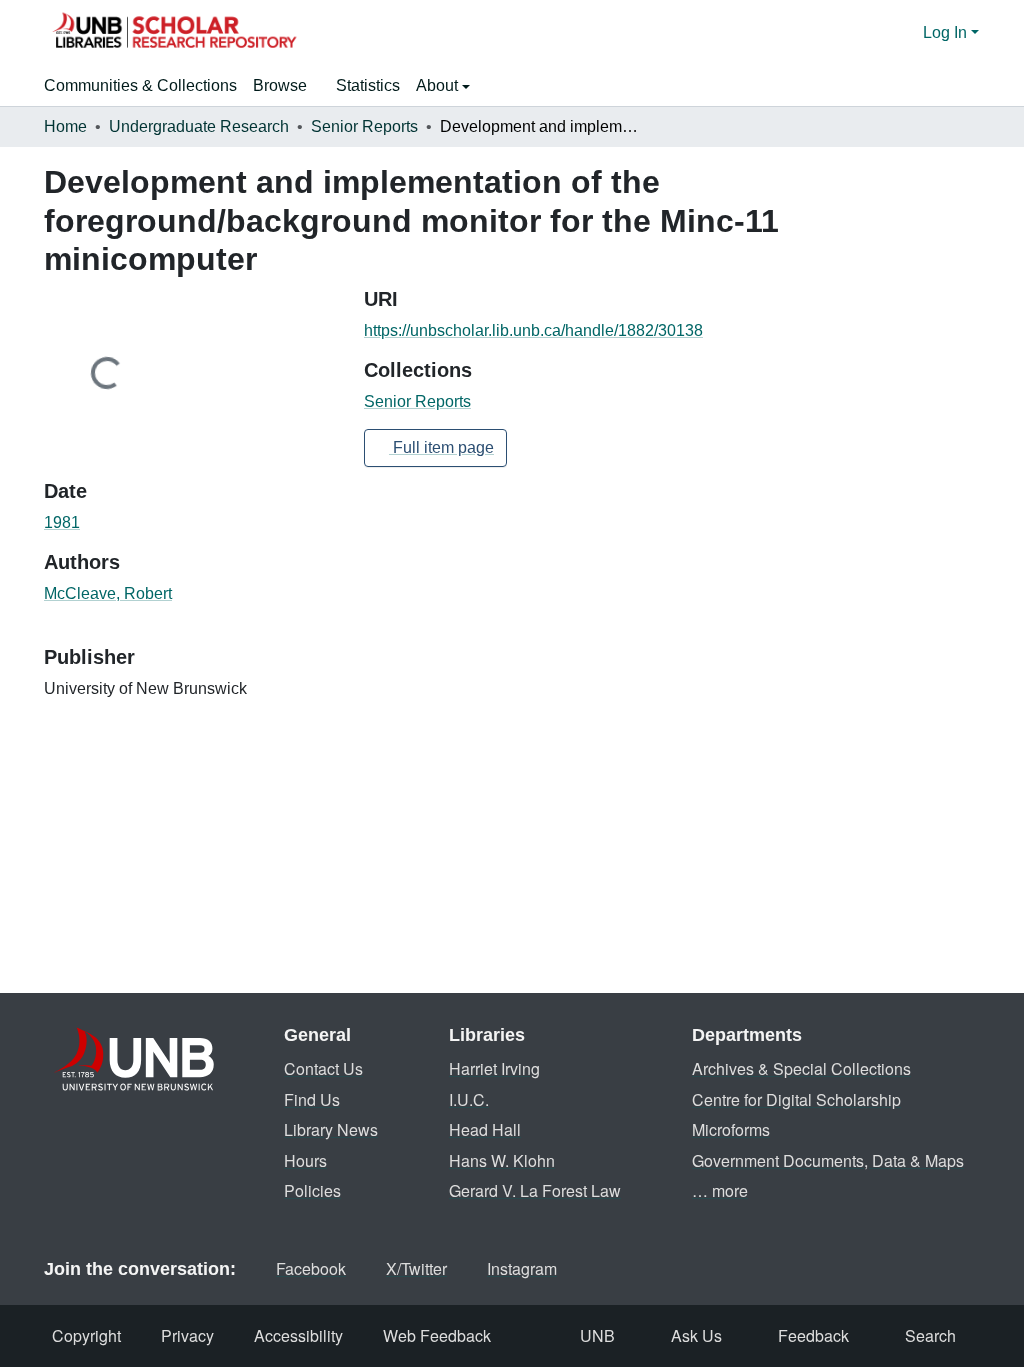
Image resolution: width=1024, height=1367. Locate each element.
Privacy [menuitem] (187, 1335)
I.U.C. (469, 1099)
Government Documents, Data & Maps (828, 1160)
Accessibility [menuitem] (298, 1335)
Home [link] (65, 126)
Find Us (312, 1099)
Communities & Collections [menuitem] (140, 85)
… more (720, 1190)
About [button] (439, 85)
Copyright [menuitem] (86, 1335)
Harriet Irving (494, 1068)
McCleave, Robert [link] (108, 593)
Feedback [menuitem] (813, 1335)
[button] (174, 33)
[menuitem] (286, 86)
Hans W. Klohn (502, 1160)
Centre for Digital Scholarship (796, 1099)
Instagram (522, 1268)
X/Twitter (416, 1268)
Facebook (311, 1268)
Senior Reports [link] (364, 126)
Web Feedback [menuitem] (437, 1335)
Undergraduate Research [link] (199, 126)
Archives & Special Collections (801, 1068)
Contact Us (323, 1068)
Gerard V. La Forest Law (535, 1190)
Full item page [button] (441, 447)
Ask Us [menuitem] (696, 1335)
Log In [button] (947, 32)
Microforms (731, 1129)
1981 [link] (62, 522)
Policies (312, 1190)
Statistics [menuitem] (368, 85)
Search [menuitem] (930, 1335)
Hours (305, 1160)
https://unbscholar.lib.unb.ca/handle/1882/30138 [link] (533, 330)
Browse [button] (280, 85)
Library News (331, 1129)
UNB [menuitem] (597, 1335)
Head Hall (485, 1129)
